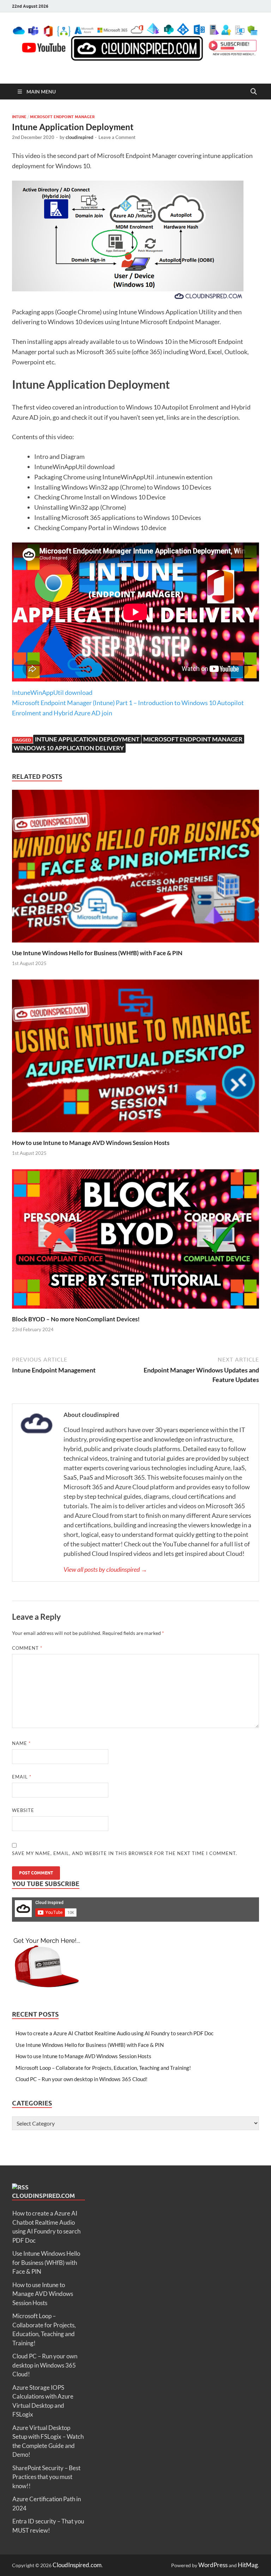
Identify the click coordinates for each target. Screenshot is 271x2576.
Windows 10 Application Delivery (69, 748)
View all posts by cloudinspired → (105, 1569)
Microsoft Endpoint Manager (62, 117)
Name (21, 1743)
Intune (19, 117)
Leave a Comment (117, 137)
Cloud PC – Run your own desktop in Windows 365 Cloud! (82, 2079)
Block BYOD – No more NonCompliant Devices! (76, 1319)
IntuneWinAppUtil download (52, 692)
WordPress (213, 2565)
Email (22, 1777)
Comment (27, 1648)
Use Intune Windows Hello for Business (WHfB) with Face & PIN (97, 953)
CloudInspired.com (43, 2196)
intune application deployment (87, 739)
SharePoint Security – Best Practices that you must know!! (46, 2477)
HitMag (248, 2565)
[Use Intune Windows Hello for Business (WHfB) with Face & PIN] (135, 944)
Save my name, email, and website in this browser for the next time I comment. (125, 1853)
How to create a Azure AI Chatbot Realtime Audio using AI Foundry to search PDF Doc (115, 2033)
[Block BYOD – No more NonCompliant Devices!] (135, 1310)
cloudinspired (79, 137)
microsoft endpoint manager (193, 739)
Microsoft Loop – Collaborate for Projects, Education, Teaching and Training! (103, 2068)
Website (23, 1810)
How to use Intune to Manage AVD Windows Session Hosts (91, 1143)
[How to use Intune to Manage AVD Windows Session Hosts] (135, 1134)
